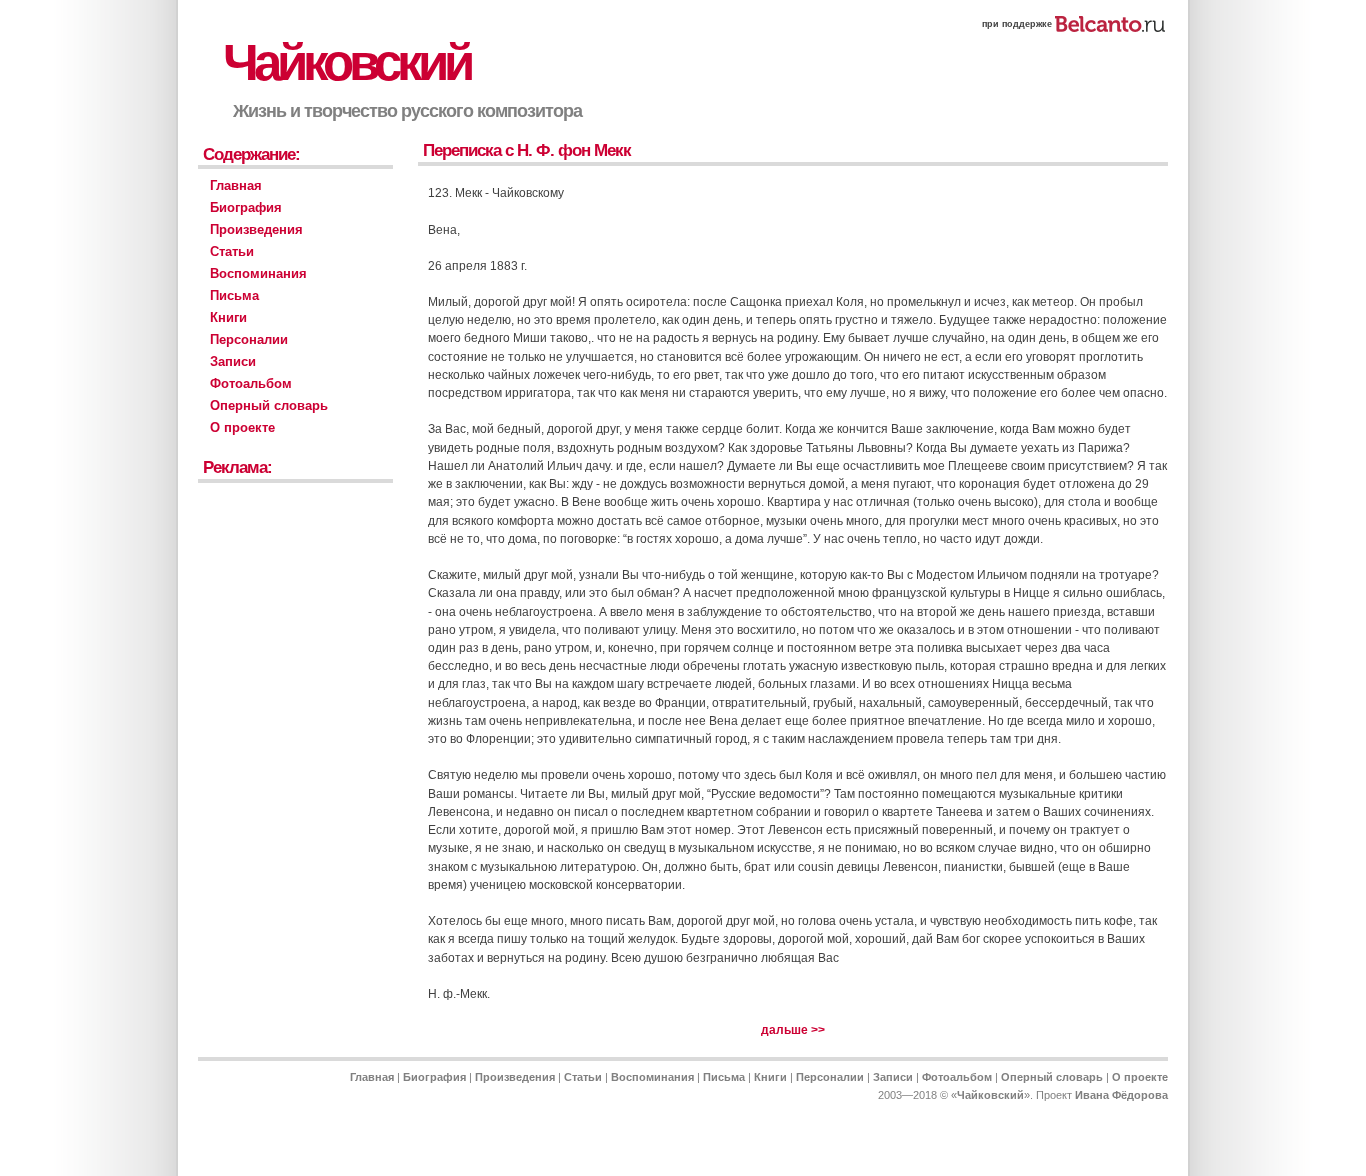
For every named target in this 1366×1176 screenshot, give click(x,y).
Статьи (232, 251)
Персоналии (249, 339)
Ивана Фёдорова (1121, 1095)
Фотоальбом (251, 383)
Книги (228, 317)
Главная (236, 185)
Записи (233, 361)
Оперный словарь (269, 405)
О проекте (242, 427)
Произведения (256, 229)
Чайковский (346, 62)
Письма (234, 295)
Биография (246, 207)
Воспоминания (258, 273)
